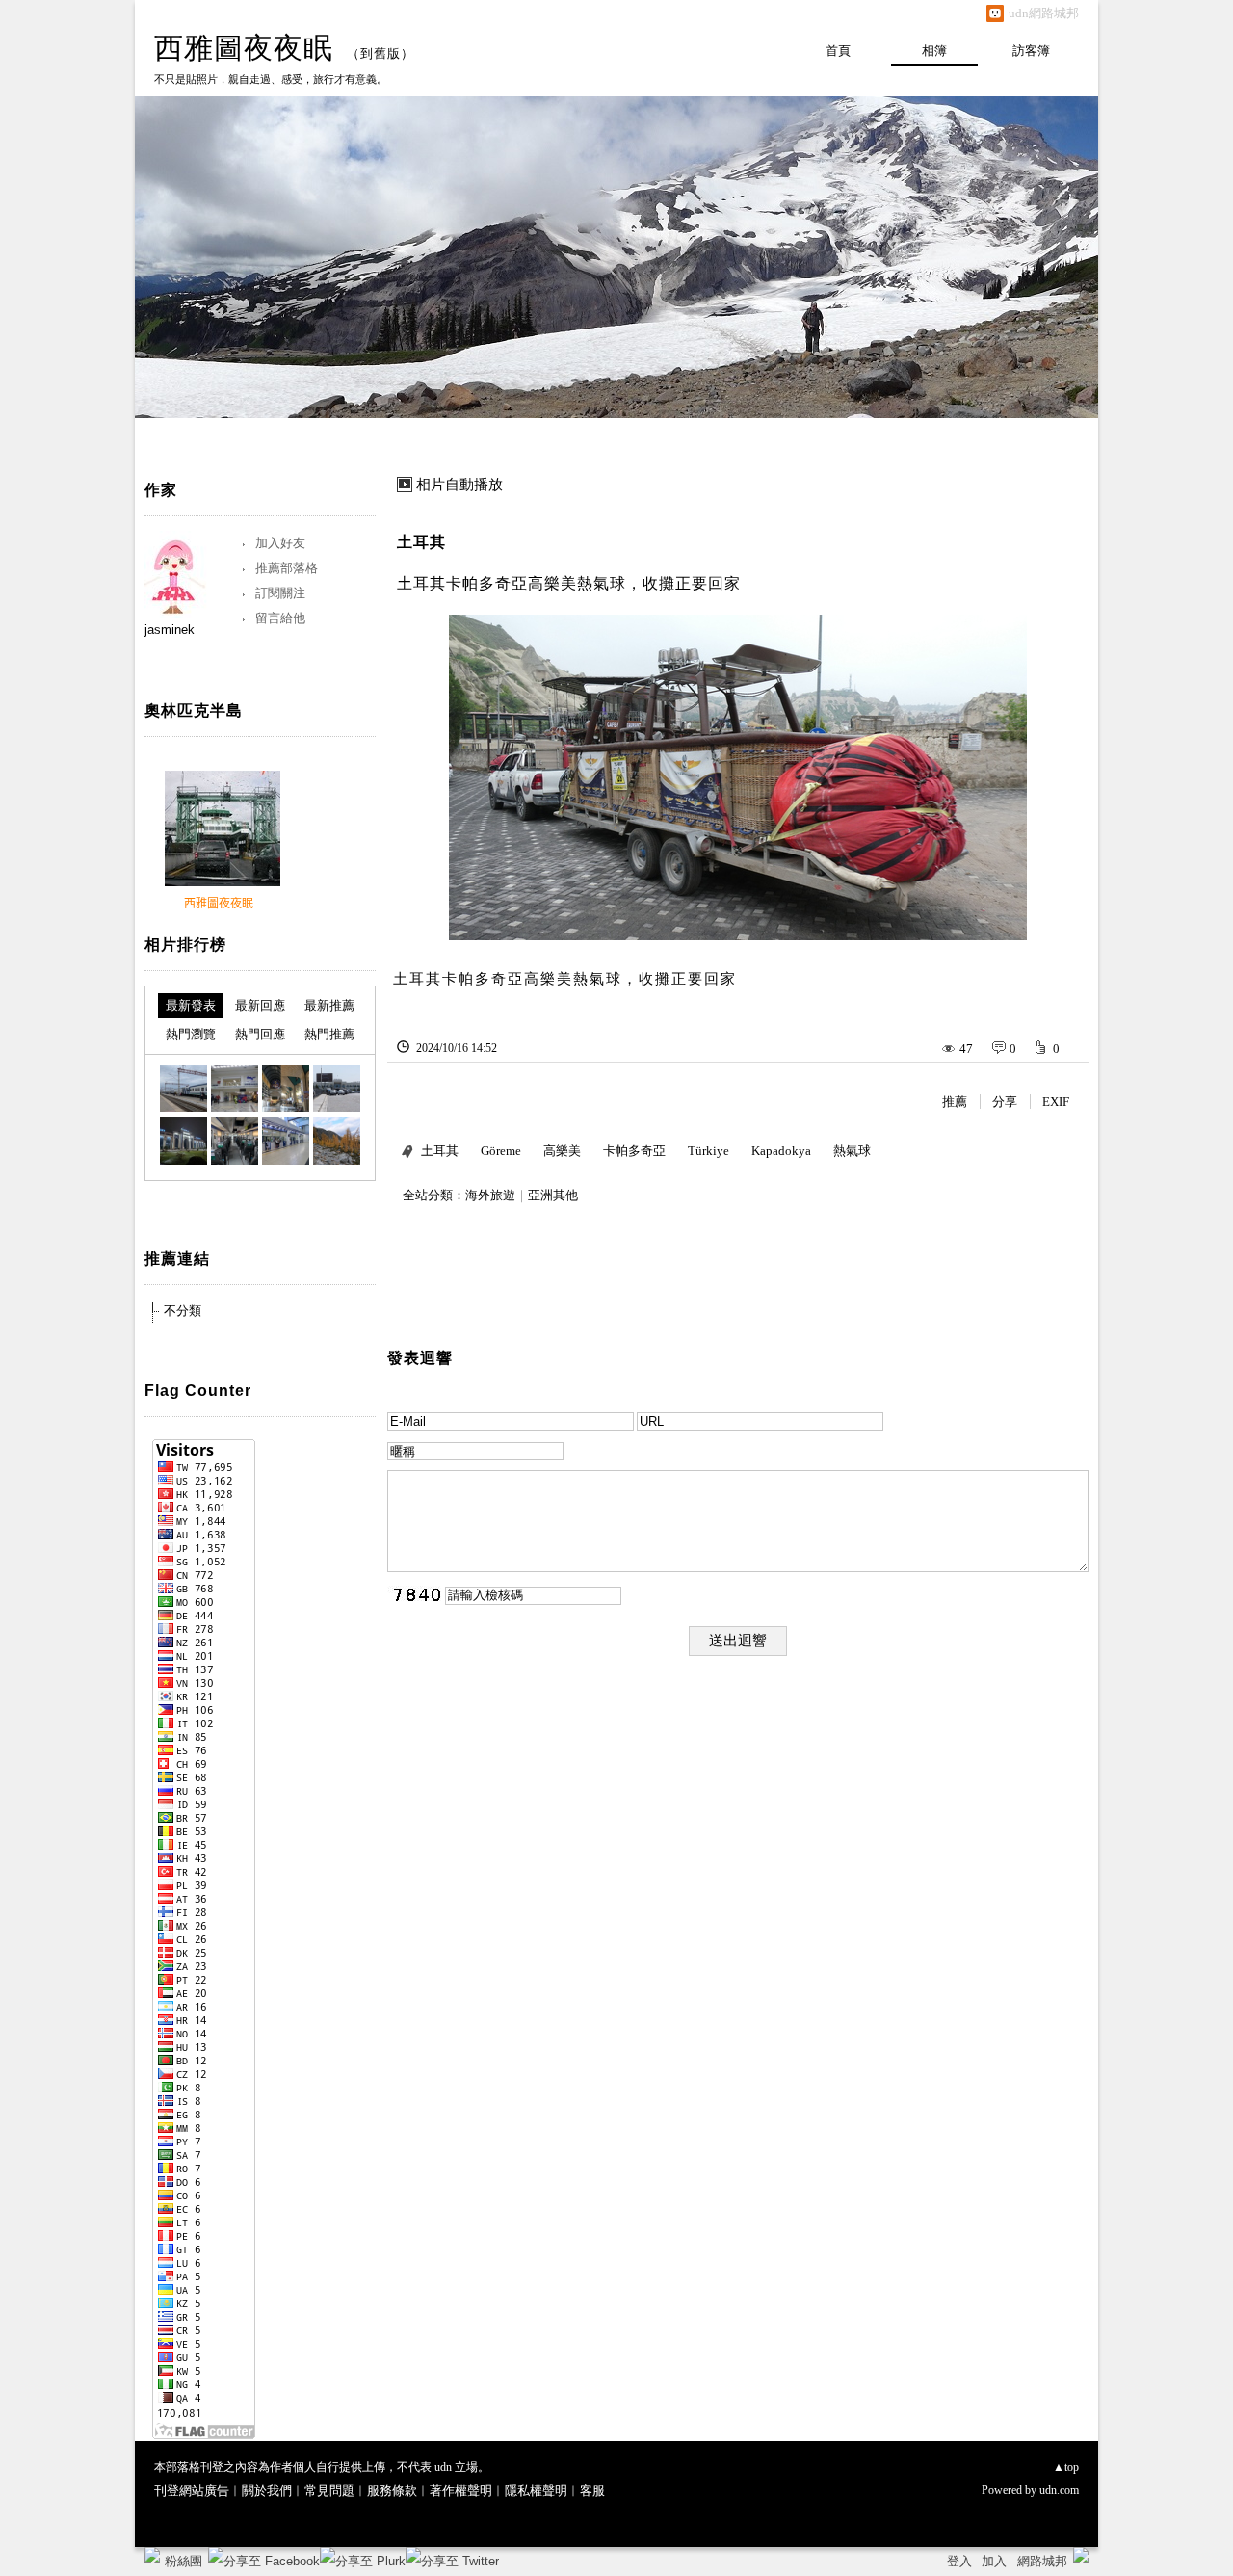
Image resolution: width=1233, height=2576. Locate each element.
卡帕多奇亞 (634, 1151)
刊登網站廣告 (192, 2491)
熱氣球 (852, 1151)
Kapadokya (781, 1151)
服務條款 (392, 2491)
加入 (994, 2561)
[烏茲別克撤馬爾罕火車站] (286, 1088)
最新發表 (191, 1005)
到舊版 (380, 53)
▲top (1066, 2467)
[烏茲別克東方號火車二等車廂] (235, 1141)
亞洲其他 (553, 1195)
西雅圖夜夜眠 (244, 48)
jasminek (170, 630)
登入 (959, 2561)
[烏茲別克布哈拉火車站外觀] (337, 1088)
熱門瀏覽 (191, 1034)
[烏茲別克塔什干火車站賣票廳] (286, 1141)
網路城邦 (1042, 2561)
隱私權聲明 (536, 2491)
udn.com (1059, 2490)
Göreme (501, 1151)
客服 (592, 2491)
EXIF (1056, 1102)
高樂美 (562, 1151)
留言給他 (280, 618)
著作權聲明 (461, 2491)
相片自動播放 (459, 485)
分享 (1005, 1102)
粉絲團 (184, 2561)
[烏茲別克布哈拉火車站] (184, 1088)
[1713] (337, 1141)
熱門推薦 (329, 1034)
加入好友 (280, 543)
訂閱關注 (280, 593)
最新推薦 (329, 1005)
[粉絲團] (152, 2555)
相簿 (934, 51)
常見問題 (329, 2491)
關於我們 (267, 2491)
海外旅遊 (490, 1195)
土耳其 (421, 542)
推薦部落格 (287, 568)
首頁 (838, 51)
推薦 (955, 1102)
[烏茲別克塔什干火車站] (184, 1141)
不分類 (183, 1311)
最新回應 (260, 1005)
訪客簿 (1031, 51)
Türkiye (708, 1151)
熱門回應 (260, 1034)
